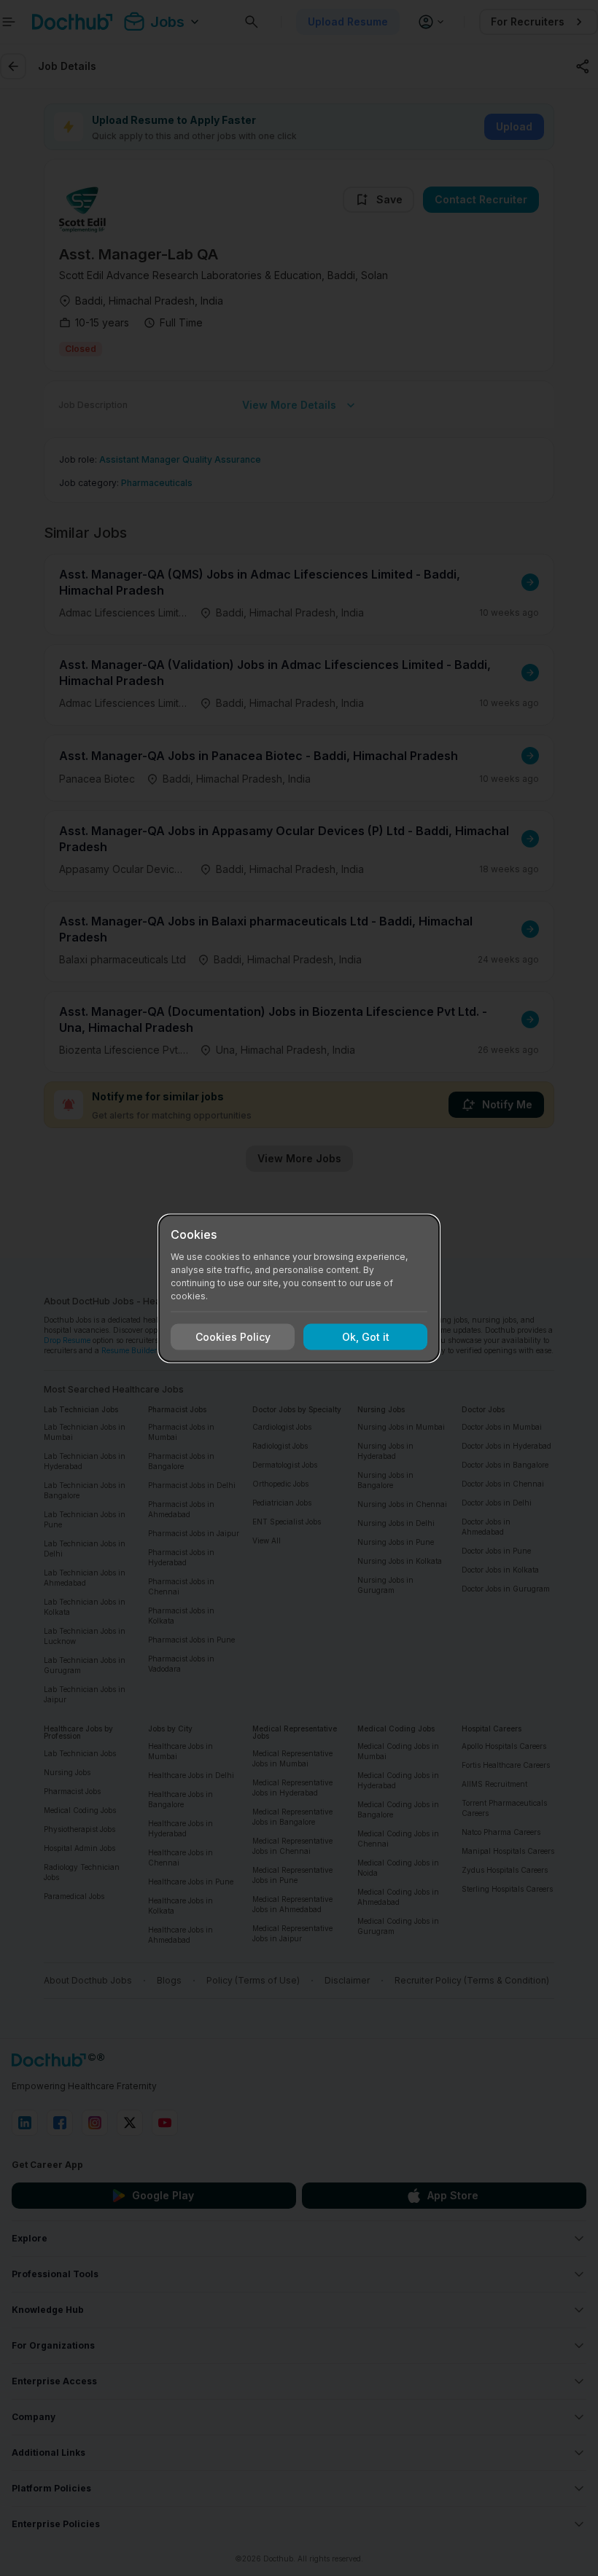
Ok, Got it (366, 1337)
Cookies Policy (233, 1337)
